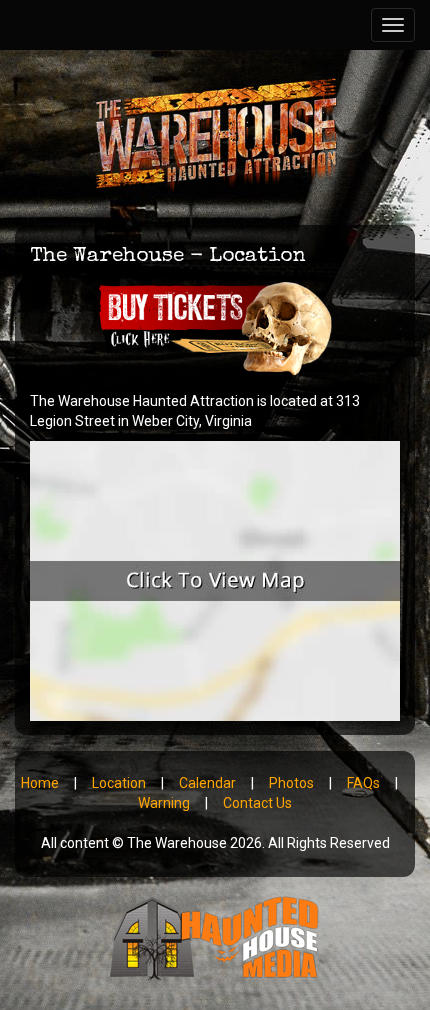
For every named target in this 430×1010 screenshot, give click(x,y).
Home (40, 783)
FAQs (363, 783)
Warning (164, 803)
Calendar (207, 783)
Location (119, 783)
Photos (291, 783)
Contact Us (257, 803)
